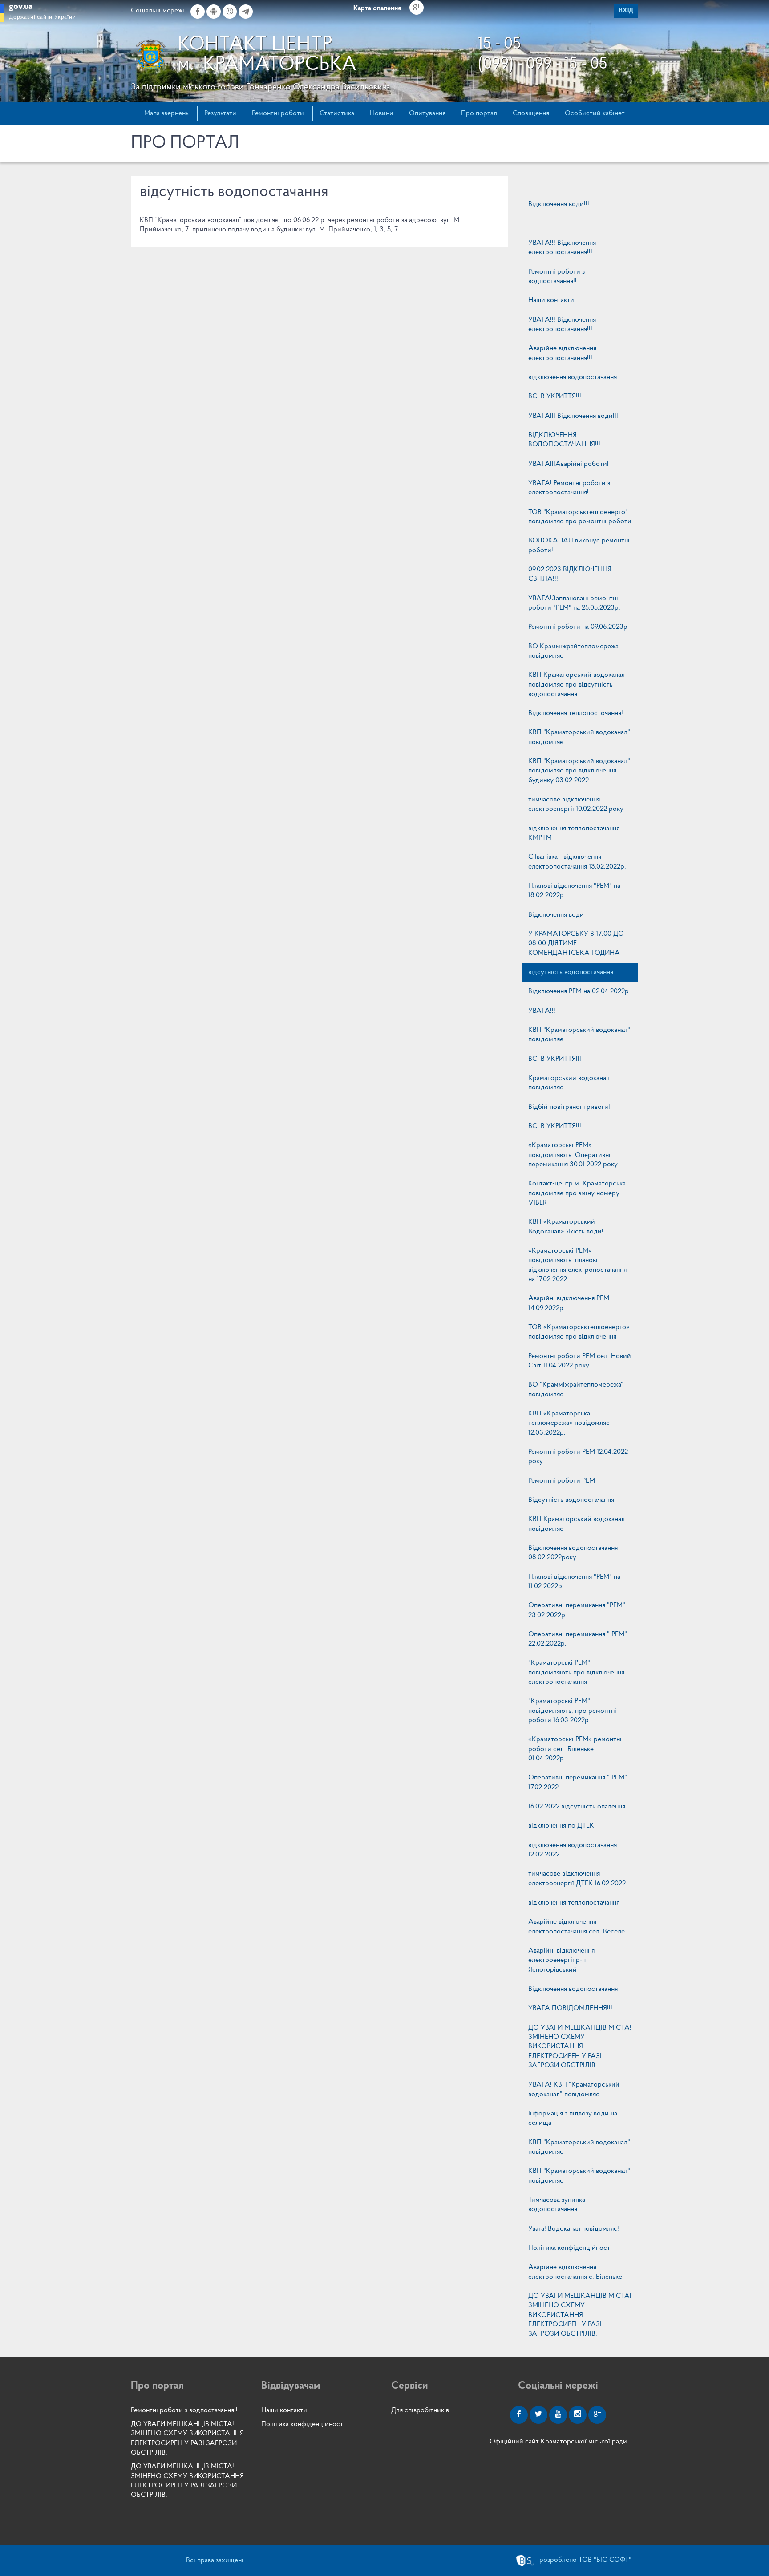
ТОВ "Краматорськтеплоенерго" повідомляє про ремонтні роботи (580, 517)
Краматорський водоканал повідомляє (569, 1083)
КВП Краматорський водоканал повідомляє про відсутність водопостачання (577, 685)
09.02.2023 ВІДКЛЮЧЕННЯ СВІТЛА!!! (570, 574)
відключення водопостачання (573, 377)
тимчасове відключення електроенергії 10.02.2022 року (576, 804)
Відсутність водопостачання (571, 1500)
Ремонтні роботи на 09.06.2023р (578, 627)
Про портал (479, 113)
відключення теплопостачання (574, 1903)
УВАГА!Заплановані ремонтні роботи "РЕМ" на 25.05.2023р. (574, 603)
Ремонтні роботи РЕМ (562, 1481)
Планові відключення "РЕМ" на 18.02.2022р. (574, 891)
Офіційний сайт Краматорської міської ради (558, 2442)
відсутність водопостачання (571, 972)
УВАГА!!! (542, 1011)
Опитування (427, 113)
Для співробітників (420, 2410)
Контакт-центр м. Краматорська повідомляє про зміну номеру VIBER (577, 1193)
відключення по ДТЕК (561, 1826)
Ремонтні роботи (278, 113)
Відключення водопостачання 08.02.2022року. (573, 1553)
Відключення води (556, 915)
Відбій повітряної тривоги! (569, 1107)
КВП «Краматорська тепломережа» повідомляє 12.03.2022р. (569, 1423)
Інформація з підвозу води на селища (573, 2118)
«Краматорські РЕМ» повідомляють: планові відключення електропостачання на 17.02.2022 (577, 1265)
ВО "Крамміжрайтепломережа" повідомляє (576, 1389)
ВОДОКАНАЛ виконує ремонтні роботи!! (579, 545)
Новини (382, 113)
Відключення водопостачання (573, 1989)
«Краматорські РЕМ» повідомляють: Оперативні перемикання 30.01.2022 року (573, 1155)
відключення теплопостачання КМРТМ (574, 833)
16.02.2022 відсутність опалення (577, 1807)
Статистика (337, 113)
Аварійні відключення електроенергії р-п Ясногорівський (561, 1960)
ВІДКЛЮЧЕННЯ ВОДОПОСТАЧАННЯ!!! (564, 440)
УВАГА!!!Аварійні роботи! (569, 464)
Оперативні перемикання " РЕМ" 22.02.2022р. (578, 1639)
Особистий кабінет (595, 113)
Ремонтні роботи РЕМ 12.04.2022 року (578, 1457)
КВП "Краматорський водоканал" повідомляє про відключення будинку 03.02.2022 (579, 771)
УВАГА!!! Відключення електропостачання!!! (562, 248)
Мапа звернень (166, 113)
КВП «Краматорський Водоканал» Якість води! (566, 1227)
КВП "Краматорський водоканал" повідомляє (579, 737)
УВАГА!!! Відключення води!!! (573, 416)
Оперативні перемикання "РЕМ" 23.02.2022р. (577, 1610)
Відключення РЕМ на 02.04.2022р (579, 991)
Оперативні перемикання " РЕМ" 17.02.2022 (578, 1782)
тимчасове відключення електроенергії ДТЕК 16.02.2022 (577, 1878)
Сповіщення (531, 113)
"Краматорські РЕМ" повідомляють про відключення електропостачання (576, 1672)
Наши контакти (551, 300)
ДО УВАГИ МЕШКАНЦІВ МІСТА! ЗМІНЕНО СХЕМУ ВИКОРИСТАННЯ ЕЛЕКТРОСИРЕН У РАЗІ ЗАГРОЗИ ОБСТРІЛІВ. (580, 2047)
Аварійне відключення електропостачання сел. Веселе (577, 1927)
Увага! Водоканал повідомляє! (574, 2229)
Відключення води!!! (559, 204)
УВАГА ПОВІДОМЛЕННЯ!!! (570, 2008)
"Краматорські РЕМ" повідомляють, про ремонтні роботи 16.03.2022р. (572, 1711)
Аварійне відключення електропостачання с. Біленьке (575, 2272)
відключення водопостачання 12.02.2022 (573, 1850)
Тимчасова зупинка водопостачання (557, 2205)
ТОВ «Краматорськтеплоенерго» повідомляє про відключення (579, 1332)
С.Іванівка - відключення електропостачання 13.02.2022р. (577, 862)
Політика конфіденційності (570, 2248)
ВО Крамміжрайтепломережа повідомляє (573, 651)
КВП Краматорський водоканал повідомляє (577, 1524)
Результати (220, 113)
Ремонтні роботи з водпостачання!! (557, 277)
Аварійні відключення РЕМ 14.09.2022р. (569, 1303)
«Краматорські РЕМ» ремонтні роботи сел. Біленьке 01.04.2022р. (575, 1749)
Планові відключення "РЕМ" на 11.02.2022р (574, 1582)
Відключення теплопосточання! (576, 713)
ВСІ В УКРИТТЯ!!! (555, 396)
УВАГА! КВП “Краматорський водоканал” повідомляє (574, 2089)
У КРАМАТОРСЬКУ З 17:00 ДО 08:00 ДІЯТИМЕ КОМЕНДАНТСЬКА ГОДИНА (576, 944)
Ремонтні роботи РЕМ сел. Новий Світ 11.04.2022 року (580, 1361)
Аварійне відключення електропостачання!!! (562, 353)
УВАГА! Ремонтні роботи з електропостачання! (569, 488)
